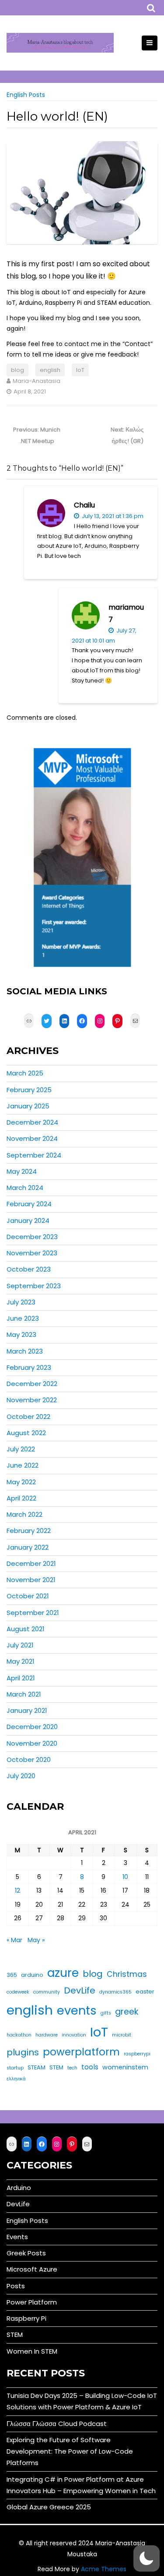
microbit (122, 2035)
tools (90, 2067)
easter (145, 1992)
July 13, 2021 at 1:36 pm (112, 516)
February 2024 (29, 1204)
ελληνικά (16, 2079)
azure (63, 1973)
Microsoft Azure (32, 2269)
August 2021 (26, 1629)
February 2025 (29, 1090)
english (50, 370)
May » (36, 1940)
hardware (47, 2035)
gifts (106, 2013)
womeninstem (125, 2067)
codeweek (18, 1992)
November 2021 (31, 1580)
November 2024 (32, 1138)
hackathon (19, 2035)
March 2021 (24, 1694)
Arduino (19, 2188)
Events (17, 2237)
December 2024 (32, 1122)
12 (17, 1890)
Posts (16, 2286)
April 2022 (21, 1498)
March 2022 (24, 1514)
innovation (74, 2035)
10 (125, 1877)
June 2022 (23, 1465)
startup (15, 2068)
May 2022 (21, 1482)
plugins (23, 2052)
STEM (56, 2067)
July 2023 (21, 1302)
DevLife (80, 1990)
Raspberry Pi (26, 2318)
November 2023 (32, 1253)
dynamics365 (115, 1992)
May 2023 (21, 1334)
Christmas (127, 1974)
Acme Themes (104, 2569)
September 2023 (34, 1286)
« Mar (14, 1940)
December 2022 (32, 1384)
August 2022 (26, 1433)
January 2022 (28, 1547)
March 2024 (25, 1188)
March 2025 (25, 1073)
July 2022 (21, 1449)
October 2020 (29, 1760)
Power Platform (32, 2302)
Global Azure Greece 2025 (49, 2507)
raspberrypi (137, 2054)
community (47, 1992)
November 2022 (32, 1400)
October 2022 (28, 1417)
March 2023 (25, 1351)
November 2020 (32, 1743)
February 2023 (29, 1367)
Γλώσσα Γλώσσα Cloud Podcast (57, 2424)
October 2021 (28, 1596)
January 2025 (28, 1106)
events (77, 2010)
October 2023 (29, 1269)
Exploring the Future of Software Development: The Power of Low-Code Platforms (70, 2451)
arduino (32, 1975)
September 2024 (34, 1155)
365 (12, 1975)
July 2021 (20, 1645)
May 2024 (22, 1171)
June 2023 (23, 1318)
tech (72, 2068)
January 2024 (28, 1220)
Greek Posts (26, 2253)
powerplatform (81, 2052)
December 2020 (32, 1727)
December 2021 (31, 1563)
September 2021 (33, 1613)
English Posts (26, 95)
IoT (80, 370)
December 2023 (32, 1237)
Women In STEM (32, 2351)
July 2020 (21, 1776)
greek (127, 2012)
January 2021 (27, 1710)
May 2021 (21, 1661)
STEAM (37, 2067)
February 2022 (29, 1531)
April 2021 (21, 1678)
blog (17, 370)
